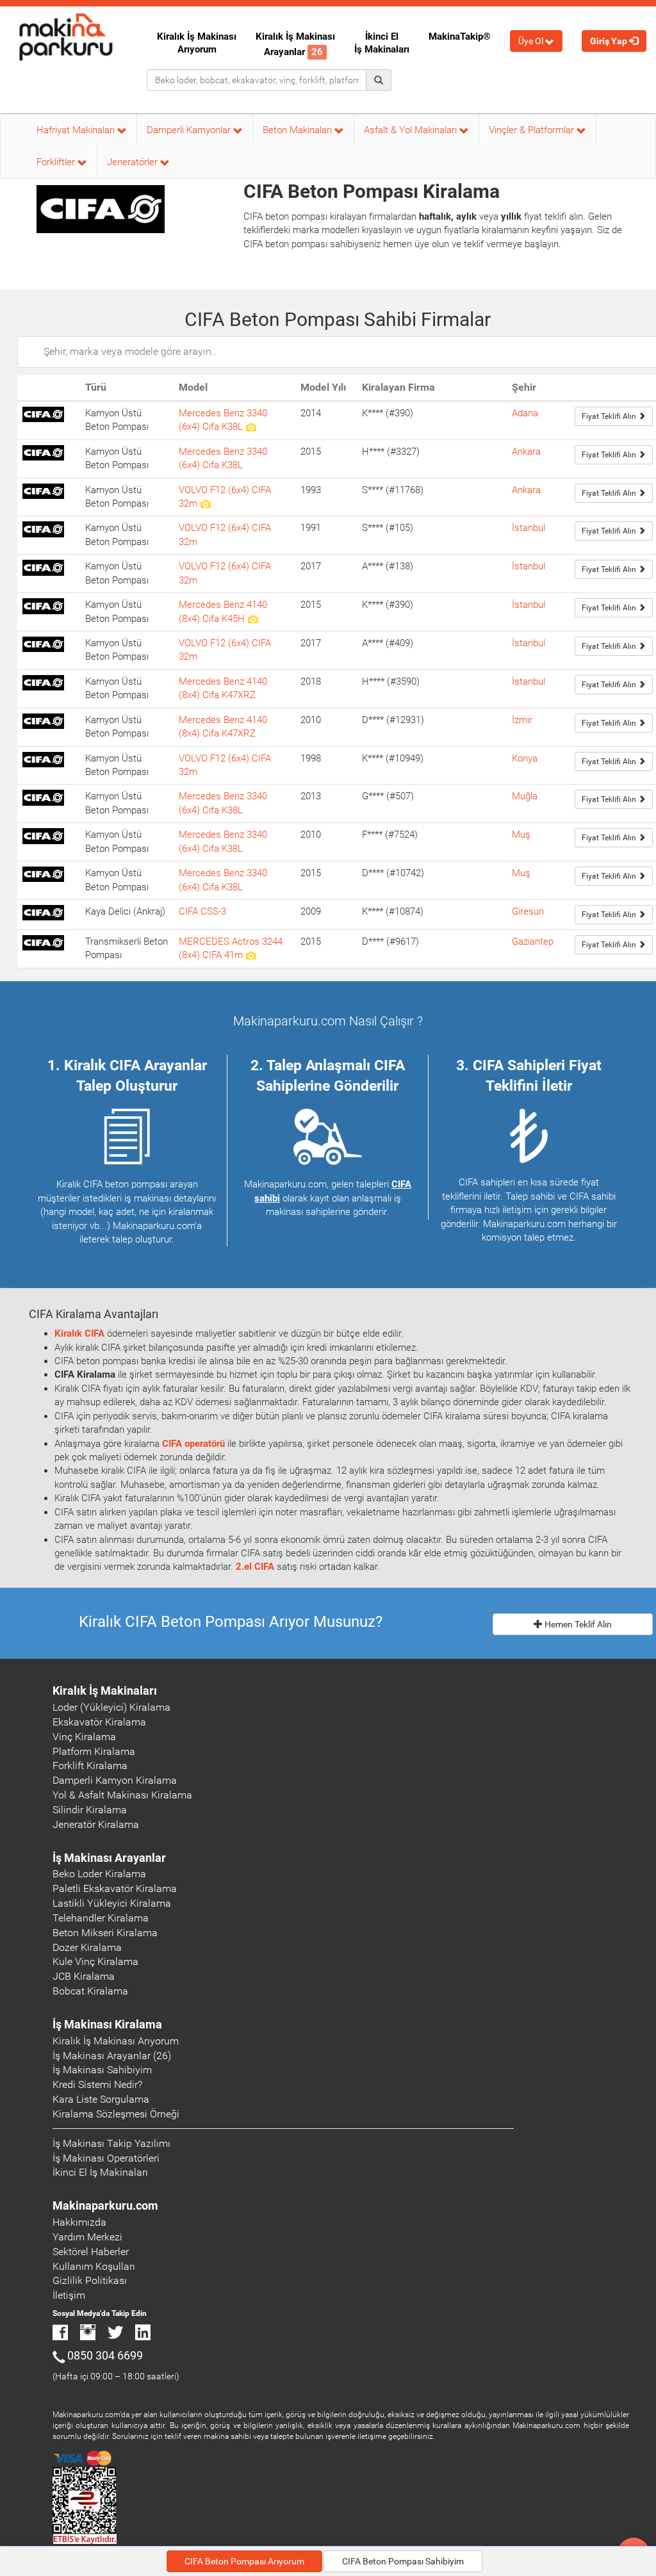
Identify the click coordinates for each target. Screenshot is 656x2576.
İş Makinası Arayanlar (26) (112, 2056)
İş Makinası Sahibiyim (102, 2070)
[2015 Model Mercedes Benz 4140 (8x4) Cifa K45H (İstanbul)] (253, 619)
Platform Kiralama (94, 1751)
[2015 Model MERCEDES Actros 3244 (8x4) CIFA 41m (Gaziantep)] (251, 955)
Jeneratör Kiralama (96, 1824)
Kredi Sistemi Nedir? (97, 2084)
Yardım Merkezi (87, 2237)
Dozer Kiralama (87, 1947)
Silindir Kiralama (90, 1810)
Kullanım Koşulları (94, 2266)
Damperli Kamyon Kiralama (115, 1780)
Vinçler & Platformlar (533, 130)
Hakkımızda (79, 2222)
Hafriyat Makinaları (77, 130)
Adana (525, 413)
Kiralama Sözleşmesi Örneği (116, 2114)
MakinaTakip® (460, 37)
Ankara (526, 452)
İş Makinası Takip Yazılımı (111, 2143)
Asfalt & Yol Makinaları (412, 130)
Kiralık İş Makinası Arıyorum (197, 43)
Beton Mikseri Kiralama (105, 1933)
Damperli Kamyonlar (190, 130)
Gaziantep (533, 942)
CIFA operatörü (193, 1444)
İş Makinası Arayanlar (109, 1858)
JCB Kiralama (84, 1976)
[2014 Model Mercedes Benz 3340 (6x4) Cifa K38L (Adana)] (251, 427)
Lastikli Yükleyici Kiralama (112, 1903)
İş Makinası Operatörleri (106, 2158)
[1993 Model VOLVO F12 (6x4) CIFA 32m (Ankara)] (205, 503)
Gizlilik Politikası (90, 2280)
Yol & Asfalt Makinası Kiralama (122, 1795)
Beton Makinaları (299, 130)
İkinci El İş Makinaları (382, 43)
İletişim (69, 2295)
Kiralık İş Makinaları (105, 1691)
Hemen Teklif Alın (577, 1624)
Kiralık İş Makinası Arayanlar (295, 44)
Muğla (525, 796)
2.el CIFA (255, 1567)
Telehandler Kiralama (101, 1918)
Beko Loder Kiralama (99, 1874)
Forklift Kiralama (90, 1765)
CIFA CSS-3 (202, 911)
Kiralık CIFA (79, 1333)
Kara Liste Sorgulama (101, 2099)
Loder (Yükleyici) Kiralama (111, 1707)
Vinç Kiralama (84, 1737)
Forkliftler (57, 162)
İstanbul (529, 528)
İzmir (522, 720)
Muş (521, 835)
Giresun (528, 911)
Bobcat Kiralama (90, 1991)
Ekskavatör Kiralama (99, 1722)
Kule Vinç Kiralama (95, 1961)
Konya (525, 758)
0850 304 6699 (105, 2355)
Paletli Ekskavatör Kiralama (115, 1888)
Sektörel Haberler (91, 2252)
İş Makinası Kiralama (107, 2024)
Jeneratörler (134, 162)
